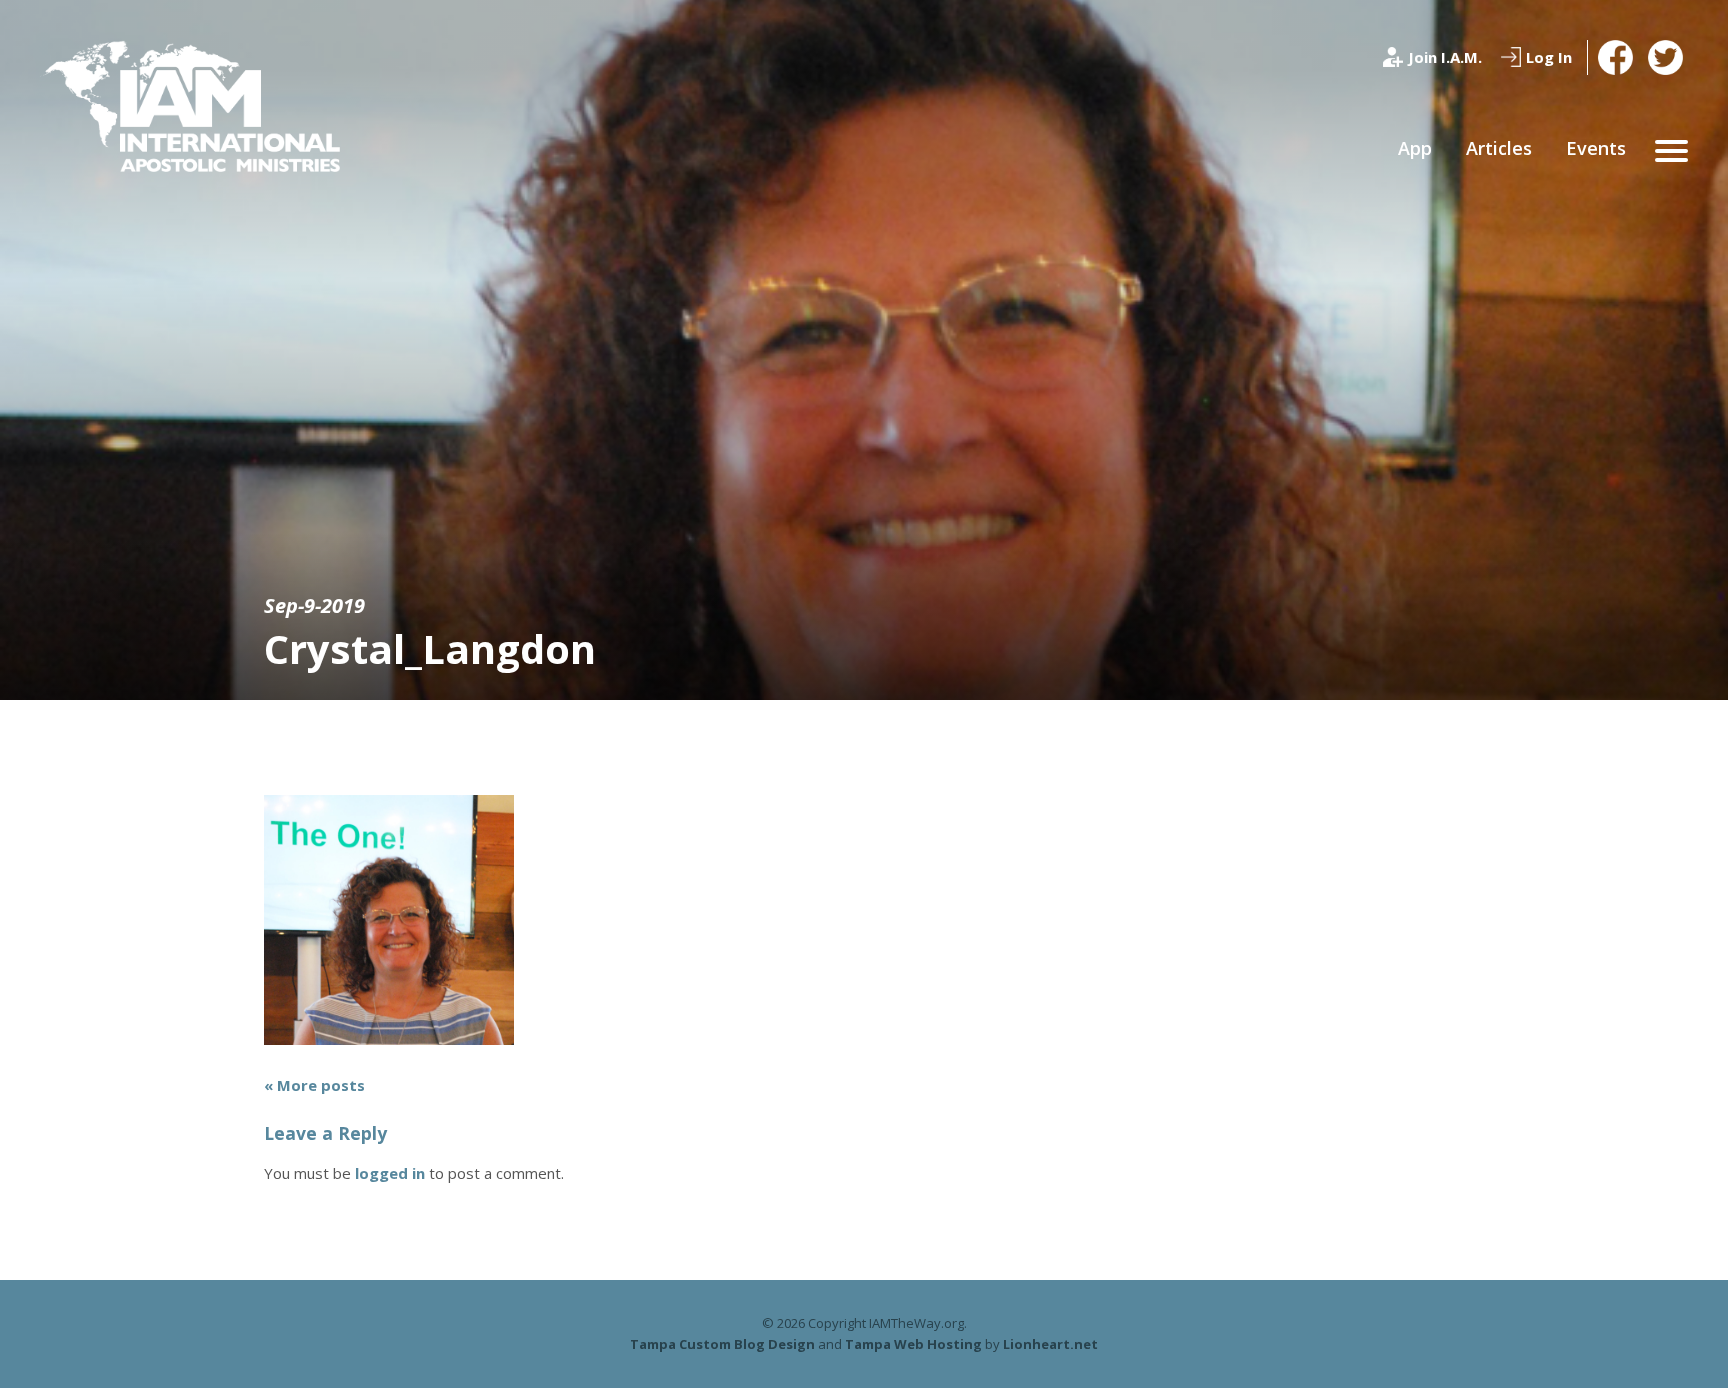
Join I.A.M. (1445, 57)
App (1415, 148)
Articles (1499, 148)
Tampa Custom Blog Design (722, 1344)
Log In (1549, 57)
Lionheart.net (1050, 1344)
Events (1596, 148)
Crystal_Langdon (430, 648)
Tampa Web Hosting (913, 1344)
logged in (390, 1173)
